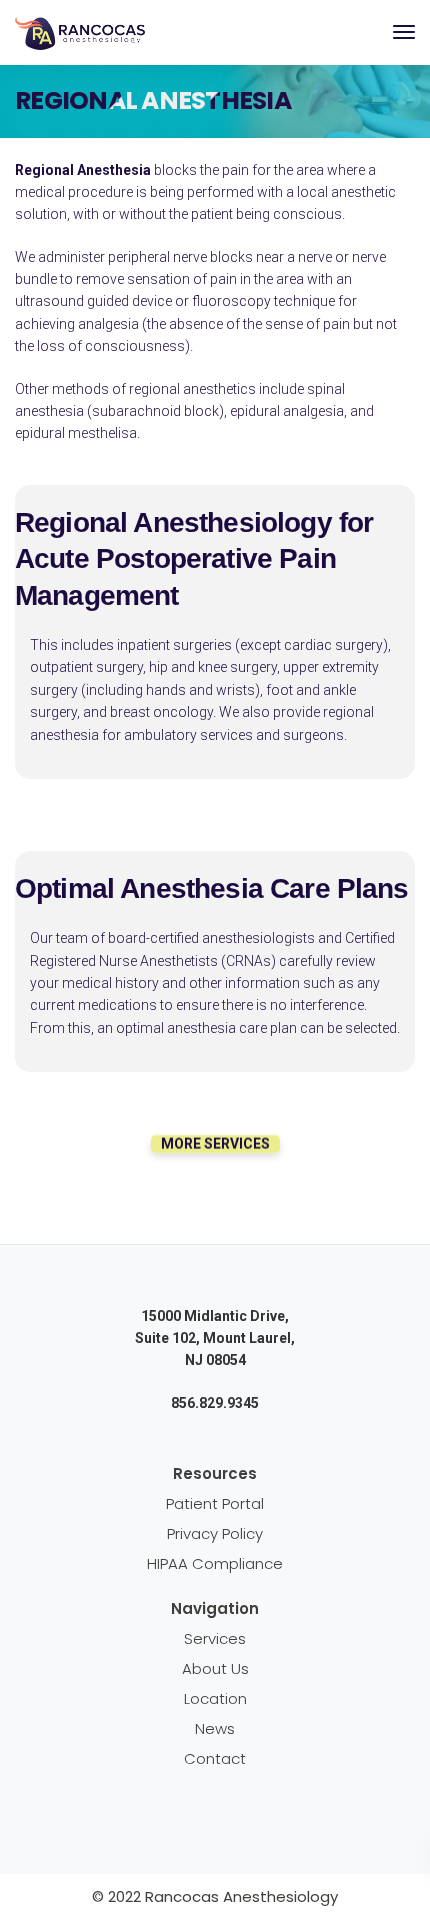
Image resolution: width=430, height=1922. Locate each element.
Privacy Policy (215, 1533)
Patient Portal (215, 1503)
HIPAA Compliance (215, 1563)
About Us (215, 1668)
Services (215, 1638)
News (215, 1728)
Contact (215, 1758)
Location (215, 1698)
